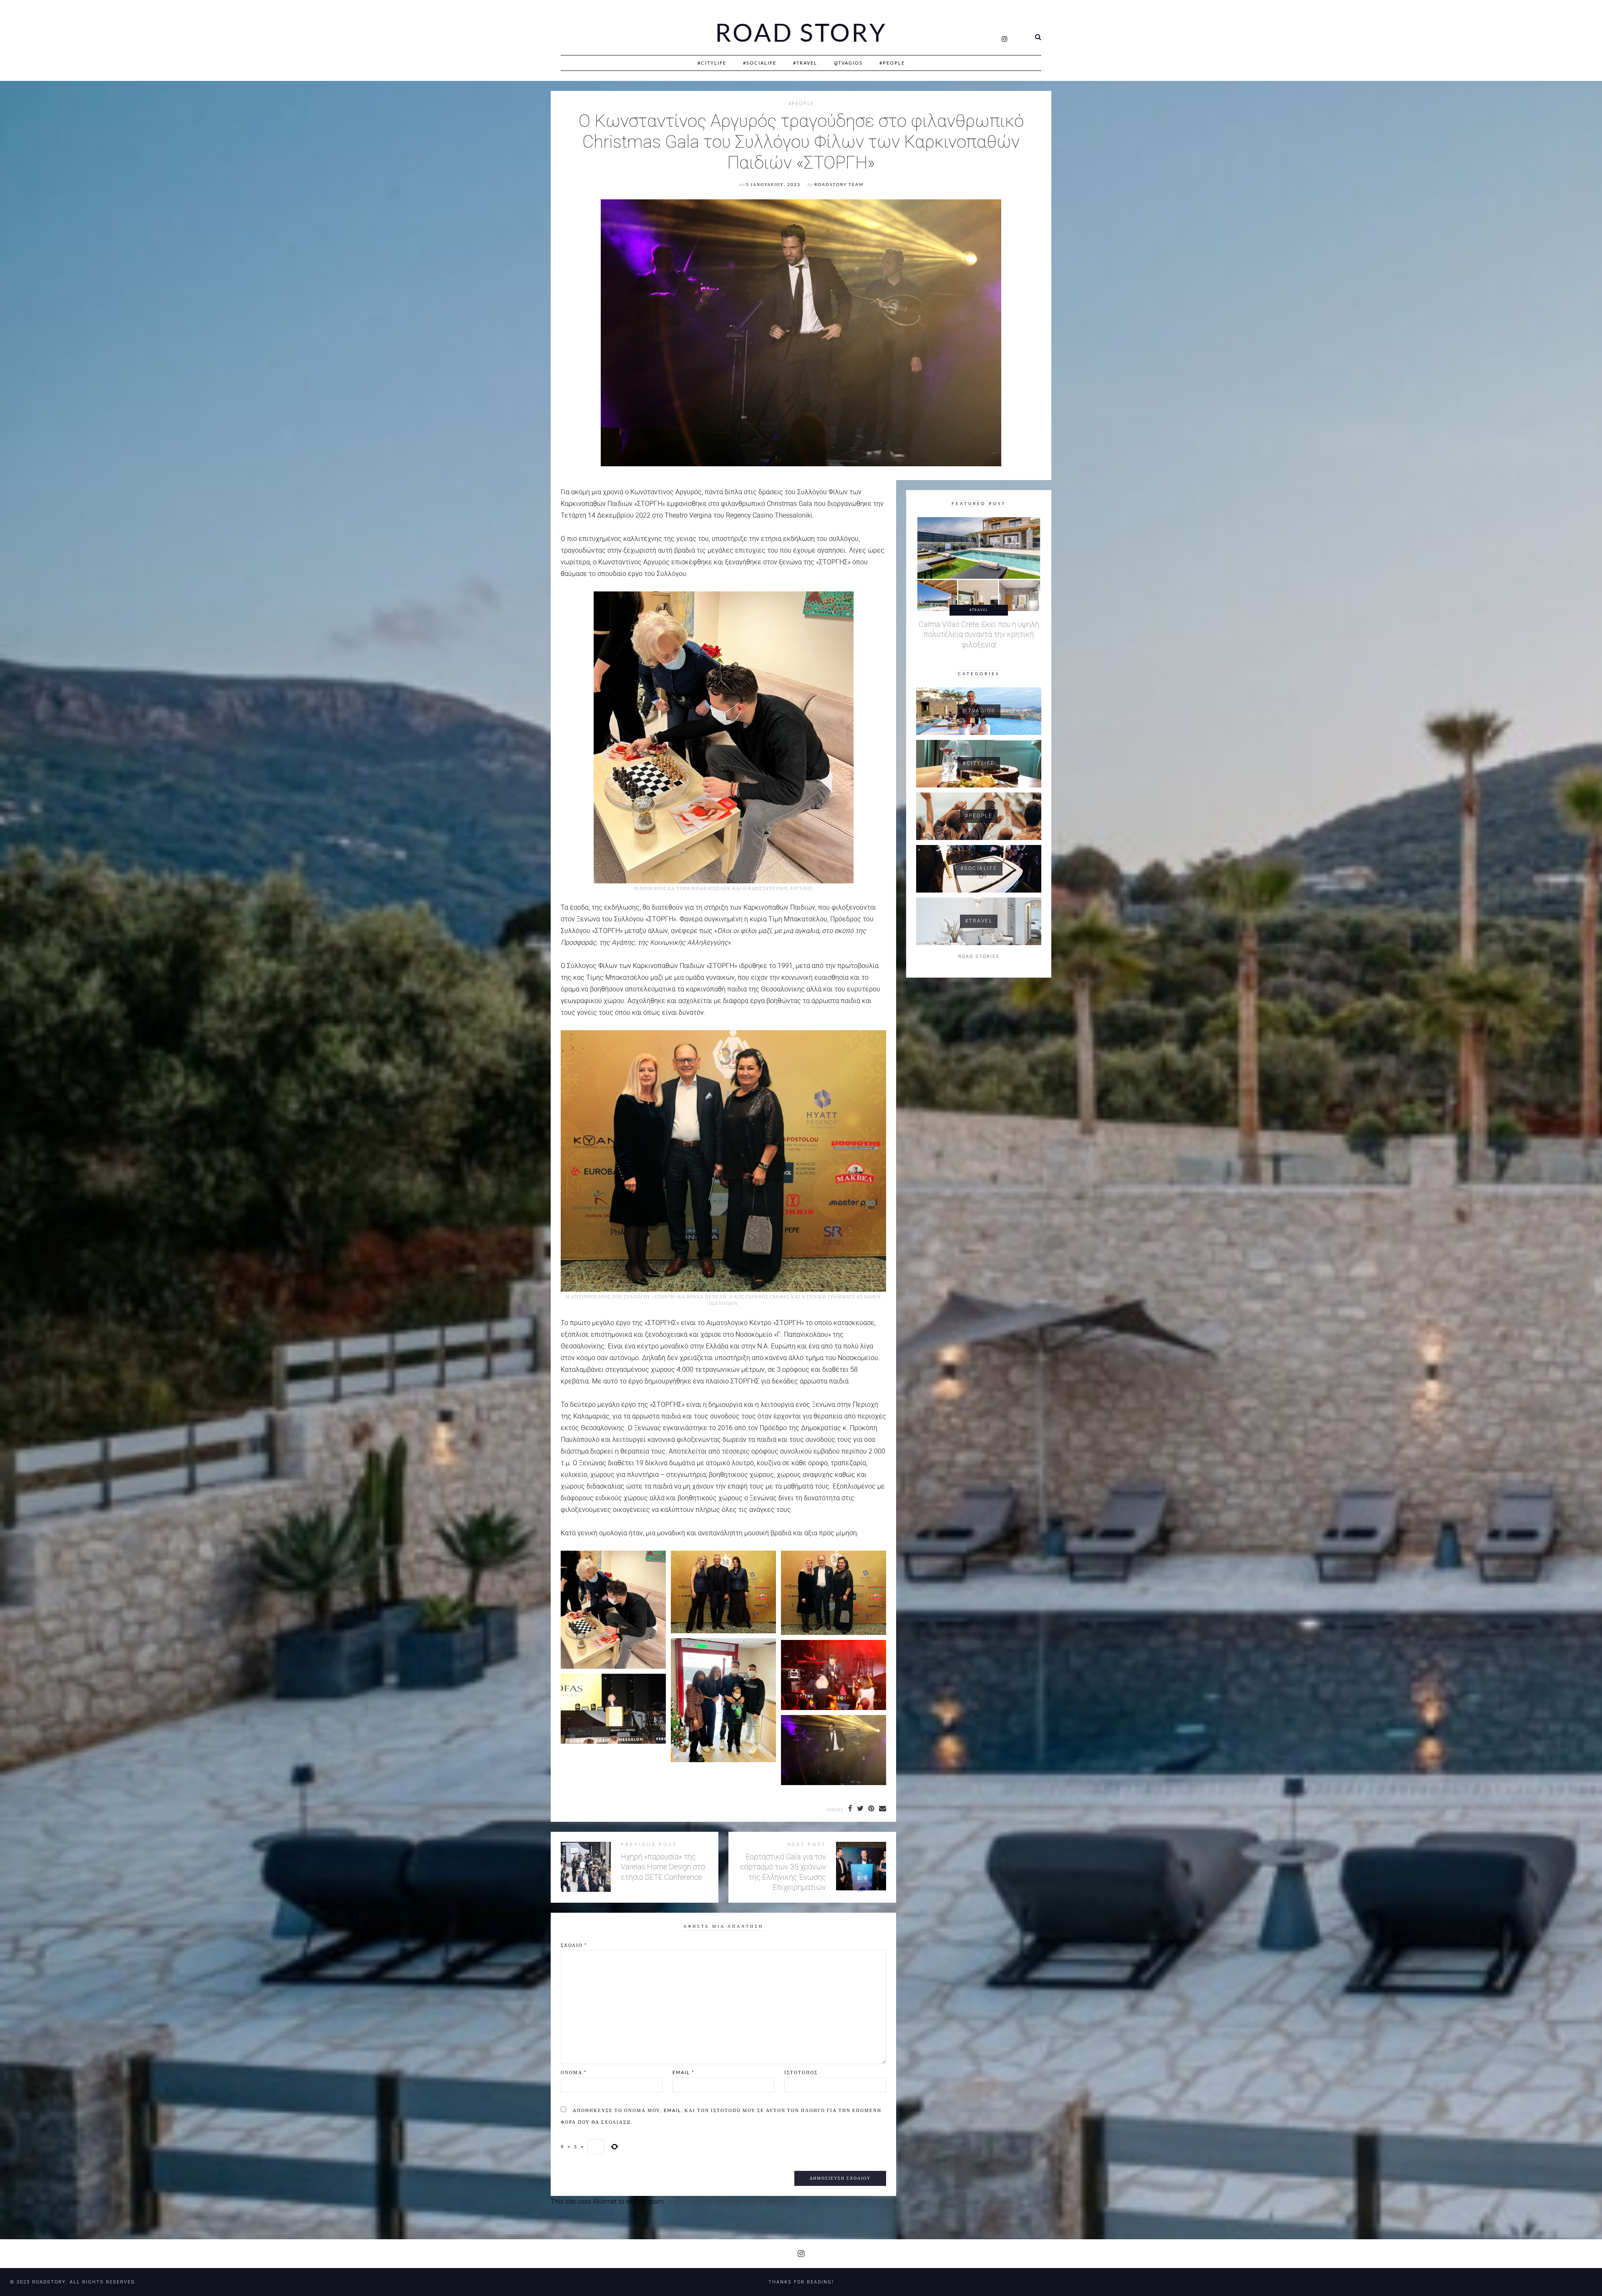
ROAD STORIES (979, 957)
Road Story (801, 33)
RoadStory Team (839, 185)
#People (892, 63)
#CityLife (712, 63)
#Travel (805, 63)
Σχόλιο (574, 1945)
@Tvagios (848, 63)
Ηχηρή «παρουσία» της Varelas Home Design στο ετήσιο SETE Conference (663, 1867)
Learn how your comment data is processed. (732, 2202)
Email (683, 2072)
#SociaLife (760, 63)
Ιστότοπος (801, 2072)
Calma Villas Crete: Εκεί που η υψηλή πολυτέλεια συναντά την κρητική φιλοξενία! (979, 635)
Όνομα (574, 2072)
